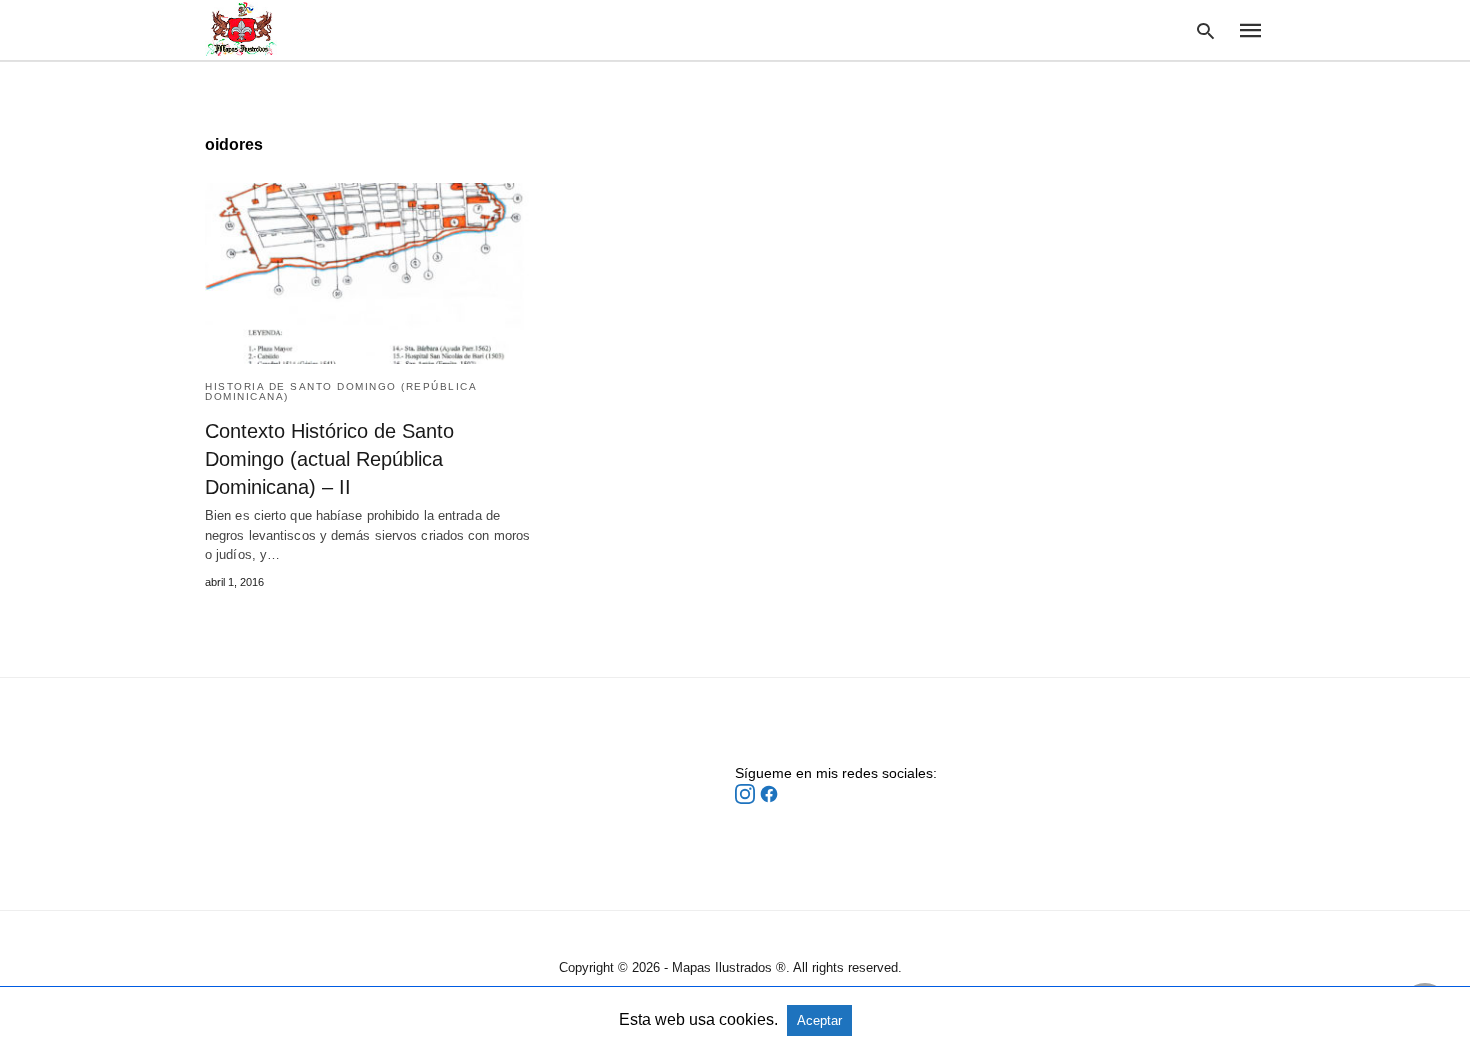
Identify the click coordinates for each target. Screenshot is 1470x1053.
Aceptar (819, 1020)
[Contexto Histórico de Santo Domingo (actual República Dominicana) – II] (371, 273)
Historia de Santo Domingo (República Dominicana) (340, 391)
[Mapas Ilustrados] (241, 29)
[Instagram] (747, 799)
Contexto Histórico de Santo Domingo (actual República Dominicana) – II (329, 459)
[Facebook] (769, 799)
